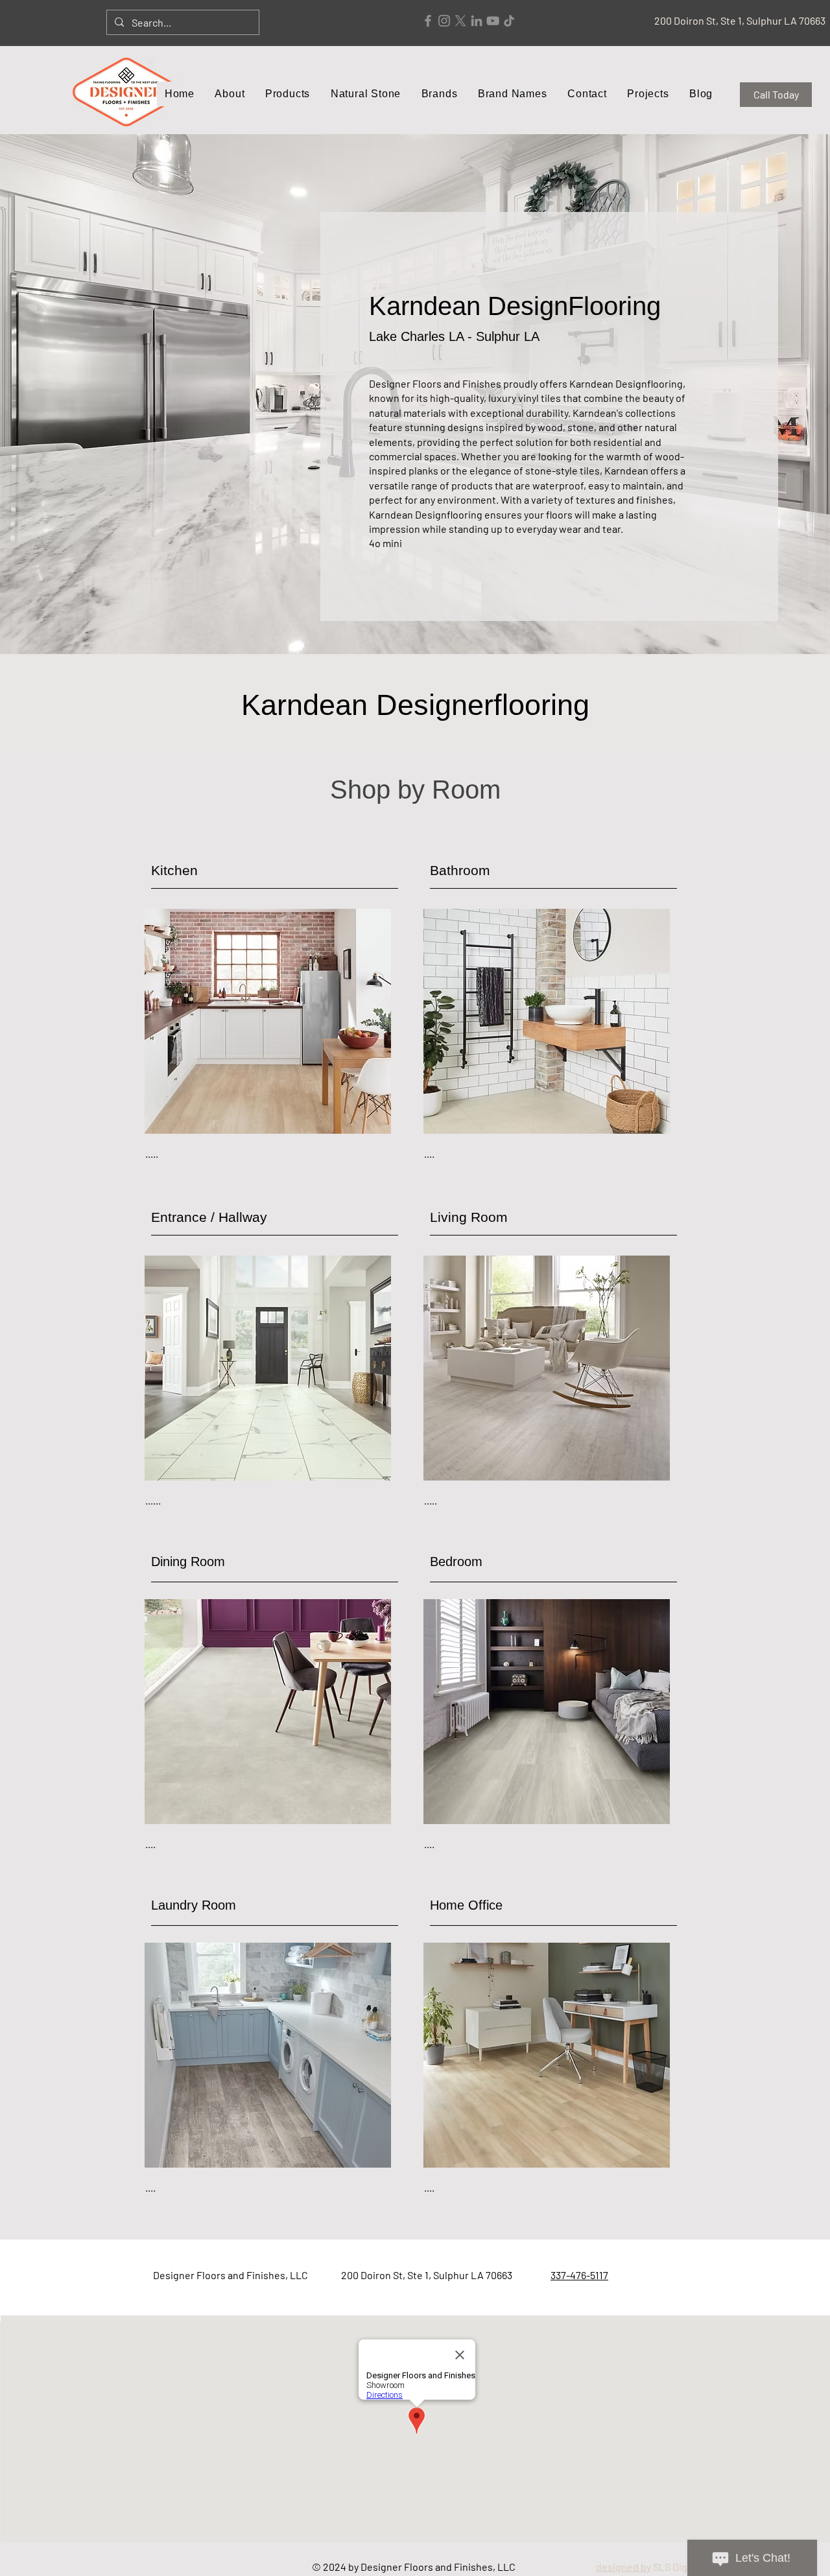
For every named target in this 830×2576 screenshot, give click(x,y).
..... (152, 1153)
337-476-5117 (579, 2275)
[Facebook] (428, 21)
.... (429, 1153)
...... (153, 1500)
